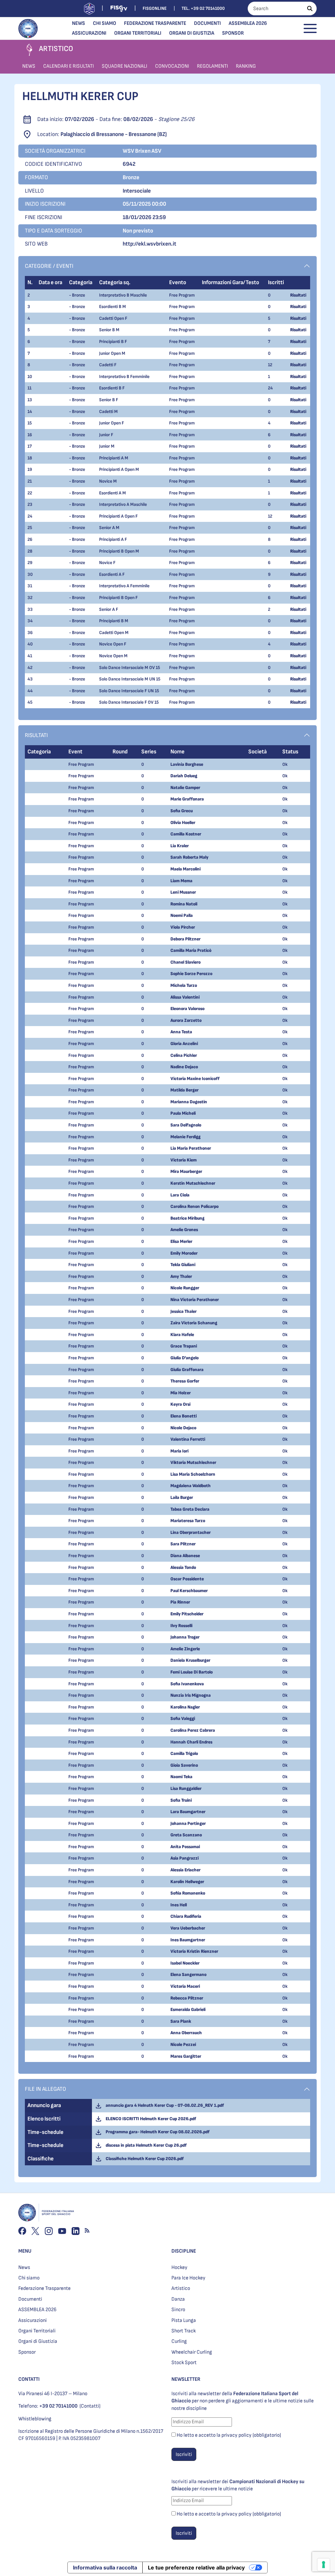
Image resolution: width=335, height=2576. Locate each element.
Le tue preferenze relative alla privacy (196, 2567)
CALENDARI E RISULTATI (69, 66)
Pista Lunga (184, 2320)
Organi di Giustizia (192, 33)
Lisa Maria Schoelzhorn (193, 1474)
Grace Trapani (184, 1346)
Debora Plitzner (185, 939)
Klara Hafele (182, 1335)
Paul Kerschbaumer (189, 1591)
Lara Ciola (180, 1195)
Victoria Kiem (184, 1160)
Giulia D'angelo (185, 1358)
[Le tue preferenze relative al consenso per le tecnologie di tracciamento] (324, 2565)
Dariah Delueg (184, 776)
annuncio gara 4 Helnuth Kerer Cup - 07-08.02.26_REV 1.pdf (164, 2105)
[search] (310, 9)
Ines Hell (179, 1905)
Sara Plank (181, 2021)
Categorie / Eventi (49, 266)
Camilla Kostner (186, 834)
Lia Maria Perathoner (191, 1148)
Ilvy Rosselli (181, 1626)
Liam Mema (181, 881)
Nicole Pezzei (183, 2044)
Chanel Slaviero (185, 962)
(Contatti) (90, 2406)
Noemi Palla (182, 915)
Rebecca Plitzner (187, 1998)
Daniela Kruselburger (190, 1660)
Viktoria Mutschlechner (193, 1462)
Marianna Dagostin (189, 1102)
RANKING (246, 66)
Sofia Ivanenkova (187, 1684)
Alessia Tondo (183, 1567)
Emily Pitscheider (187, 1614)
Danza (178, 2299)
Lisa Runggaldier (186, 1788)
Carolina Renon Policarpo (194, 1206)
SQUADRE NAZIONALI (124, 66)
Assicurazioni (89, 33)
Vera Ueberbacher (188, 1928)
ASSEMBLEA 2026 (248, 23)
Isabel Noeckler (185, 1963)
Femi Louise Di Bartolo (192, 1672)
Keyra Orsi (180, 1404)
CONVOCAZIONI (172, 66)
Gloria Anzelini (184, 1044)
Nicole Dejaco (183, 1428)
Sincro (178, 2310)
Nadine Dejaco (184, 1067)
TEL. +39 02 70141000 (203, 8)
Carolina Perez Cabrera (193, 1730)
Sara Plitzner (183, 1544)
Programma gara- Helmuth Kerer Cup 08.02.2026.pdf (157, 2132)
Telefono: (48, 2406)
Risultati (298, 295)
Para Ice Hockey (188, 2278)
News (79, 23)
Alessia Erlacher (185, 1870)
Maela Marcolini (185, 869)
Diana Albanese (185, 1556)
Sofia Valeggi (183, 1718)
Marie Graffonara (187, 799)
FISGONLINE (155, 8)
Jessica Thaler (184, 1311)
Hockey (179, 2267)
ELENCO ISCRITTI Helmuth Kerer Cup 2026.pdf (150, 2119)
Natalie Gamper (185, 788)
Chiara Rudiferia (186, 1916)
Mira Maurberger (186, 1171)
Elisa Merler (181, 1241)
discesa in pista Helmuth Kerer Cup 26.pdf (145, 2145)
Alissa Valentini (185, 997)
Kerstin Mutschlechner (193, 1183)
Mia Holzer (181, 1393)
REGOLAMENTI (212, 66)
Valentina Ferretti (188, 1439)
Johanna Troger (185, 1637)
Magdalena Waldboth (191, 1486)
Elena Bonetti (184, 1416)
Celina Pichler (184, 1055)
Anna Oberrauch (186, 2033)
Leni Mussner (183, 892)
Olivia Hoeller (183, 823)
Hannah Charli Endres (191, 1742)
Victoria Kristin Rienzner (194, 1951)
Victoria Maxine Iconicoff (195, 1079)
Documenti (207, 23)
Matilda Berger (185, 1090)
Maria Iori (179, 1451)
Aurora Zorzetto (186, 1020)
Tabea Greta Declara (190, 1509)
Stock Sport (184, 2363)
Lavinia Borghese (187, 764)
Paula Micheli (183, 1113)
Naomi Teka (181, 1777)
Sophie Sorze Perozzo (191, 974)
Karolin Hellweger (187, 1882)
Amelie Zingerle (185, 1649)
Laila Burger (182, 1497)
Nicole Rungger (185, 1288)
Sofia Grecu (182, 811)
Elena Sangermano (188, 1975)
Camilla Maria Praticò (191, 950)
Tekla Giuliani (183, 1265)
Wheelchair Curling (192, 2352)
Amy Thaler (181, 1276)
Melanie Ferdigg (185, 1137)
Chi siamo (105, 23)
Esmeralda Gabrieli (188, 2009)
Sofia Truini (181, 1800)
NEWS (29, 66)
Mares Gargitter (186, 2056)
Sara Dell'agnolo (186, 1125)
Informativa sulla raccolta (105, 2567)
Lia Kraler (180, 846)
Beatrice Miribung (187, 1218)
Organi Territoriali (138, 33)
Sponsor (233, 33)
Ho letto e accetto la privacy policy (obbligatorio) (229, 2435)
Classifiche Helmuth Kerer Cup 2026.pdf (144, 2159)
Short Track (184, 2331)
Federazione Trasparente (155, 23)
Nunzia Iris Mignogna (191, 1695)
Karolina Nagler (185, 1707)
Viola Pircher (183, 927)
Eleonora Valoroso (187, 1009)
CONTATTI (29, 2379)
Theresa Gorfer (185, 1381)
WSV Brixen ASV (142, 151)
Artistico (181, 2288)
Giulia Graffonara (187, 1370)
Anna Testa (181, 1032)
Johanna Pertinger (188, 1823)
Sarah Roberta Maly (189, 857)
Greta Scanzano (186, 1835)
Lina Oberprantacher (191, 1532)
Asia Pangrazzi (185, 1858)
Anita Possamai (185, 1847)
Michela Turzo (184, 985)
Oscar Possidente (187, 1579)
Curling (179, 2341)
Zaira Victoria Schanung (194, 1323)
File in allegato (45, 2089)
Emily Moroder (184, 1253)
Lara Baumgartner (188, 1812)
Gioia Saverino (184, 1765)
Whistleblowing (35, 2419)
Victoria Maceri (185, 1986)
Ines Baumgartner (188, 1940)
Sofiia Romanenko (188, 1893)
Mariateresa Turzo (188, 1521)
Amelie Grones (184, 1230)
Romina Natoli (184, 904)
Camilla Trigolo (184, 1753)
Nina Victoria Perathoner (195, 1300)
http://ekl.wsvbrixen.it (150, 244)
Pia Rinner (180, 1602)
